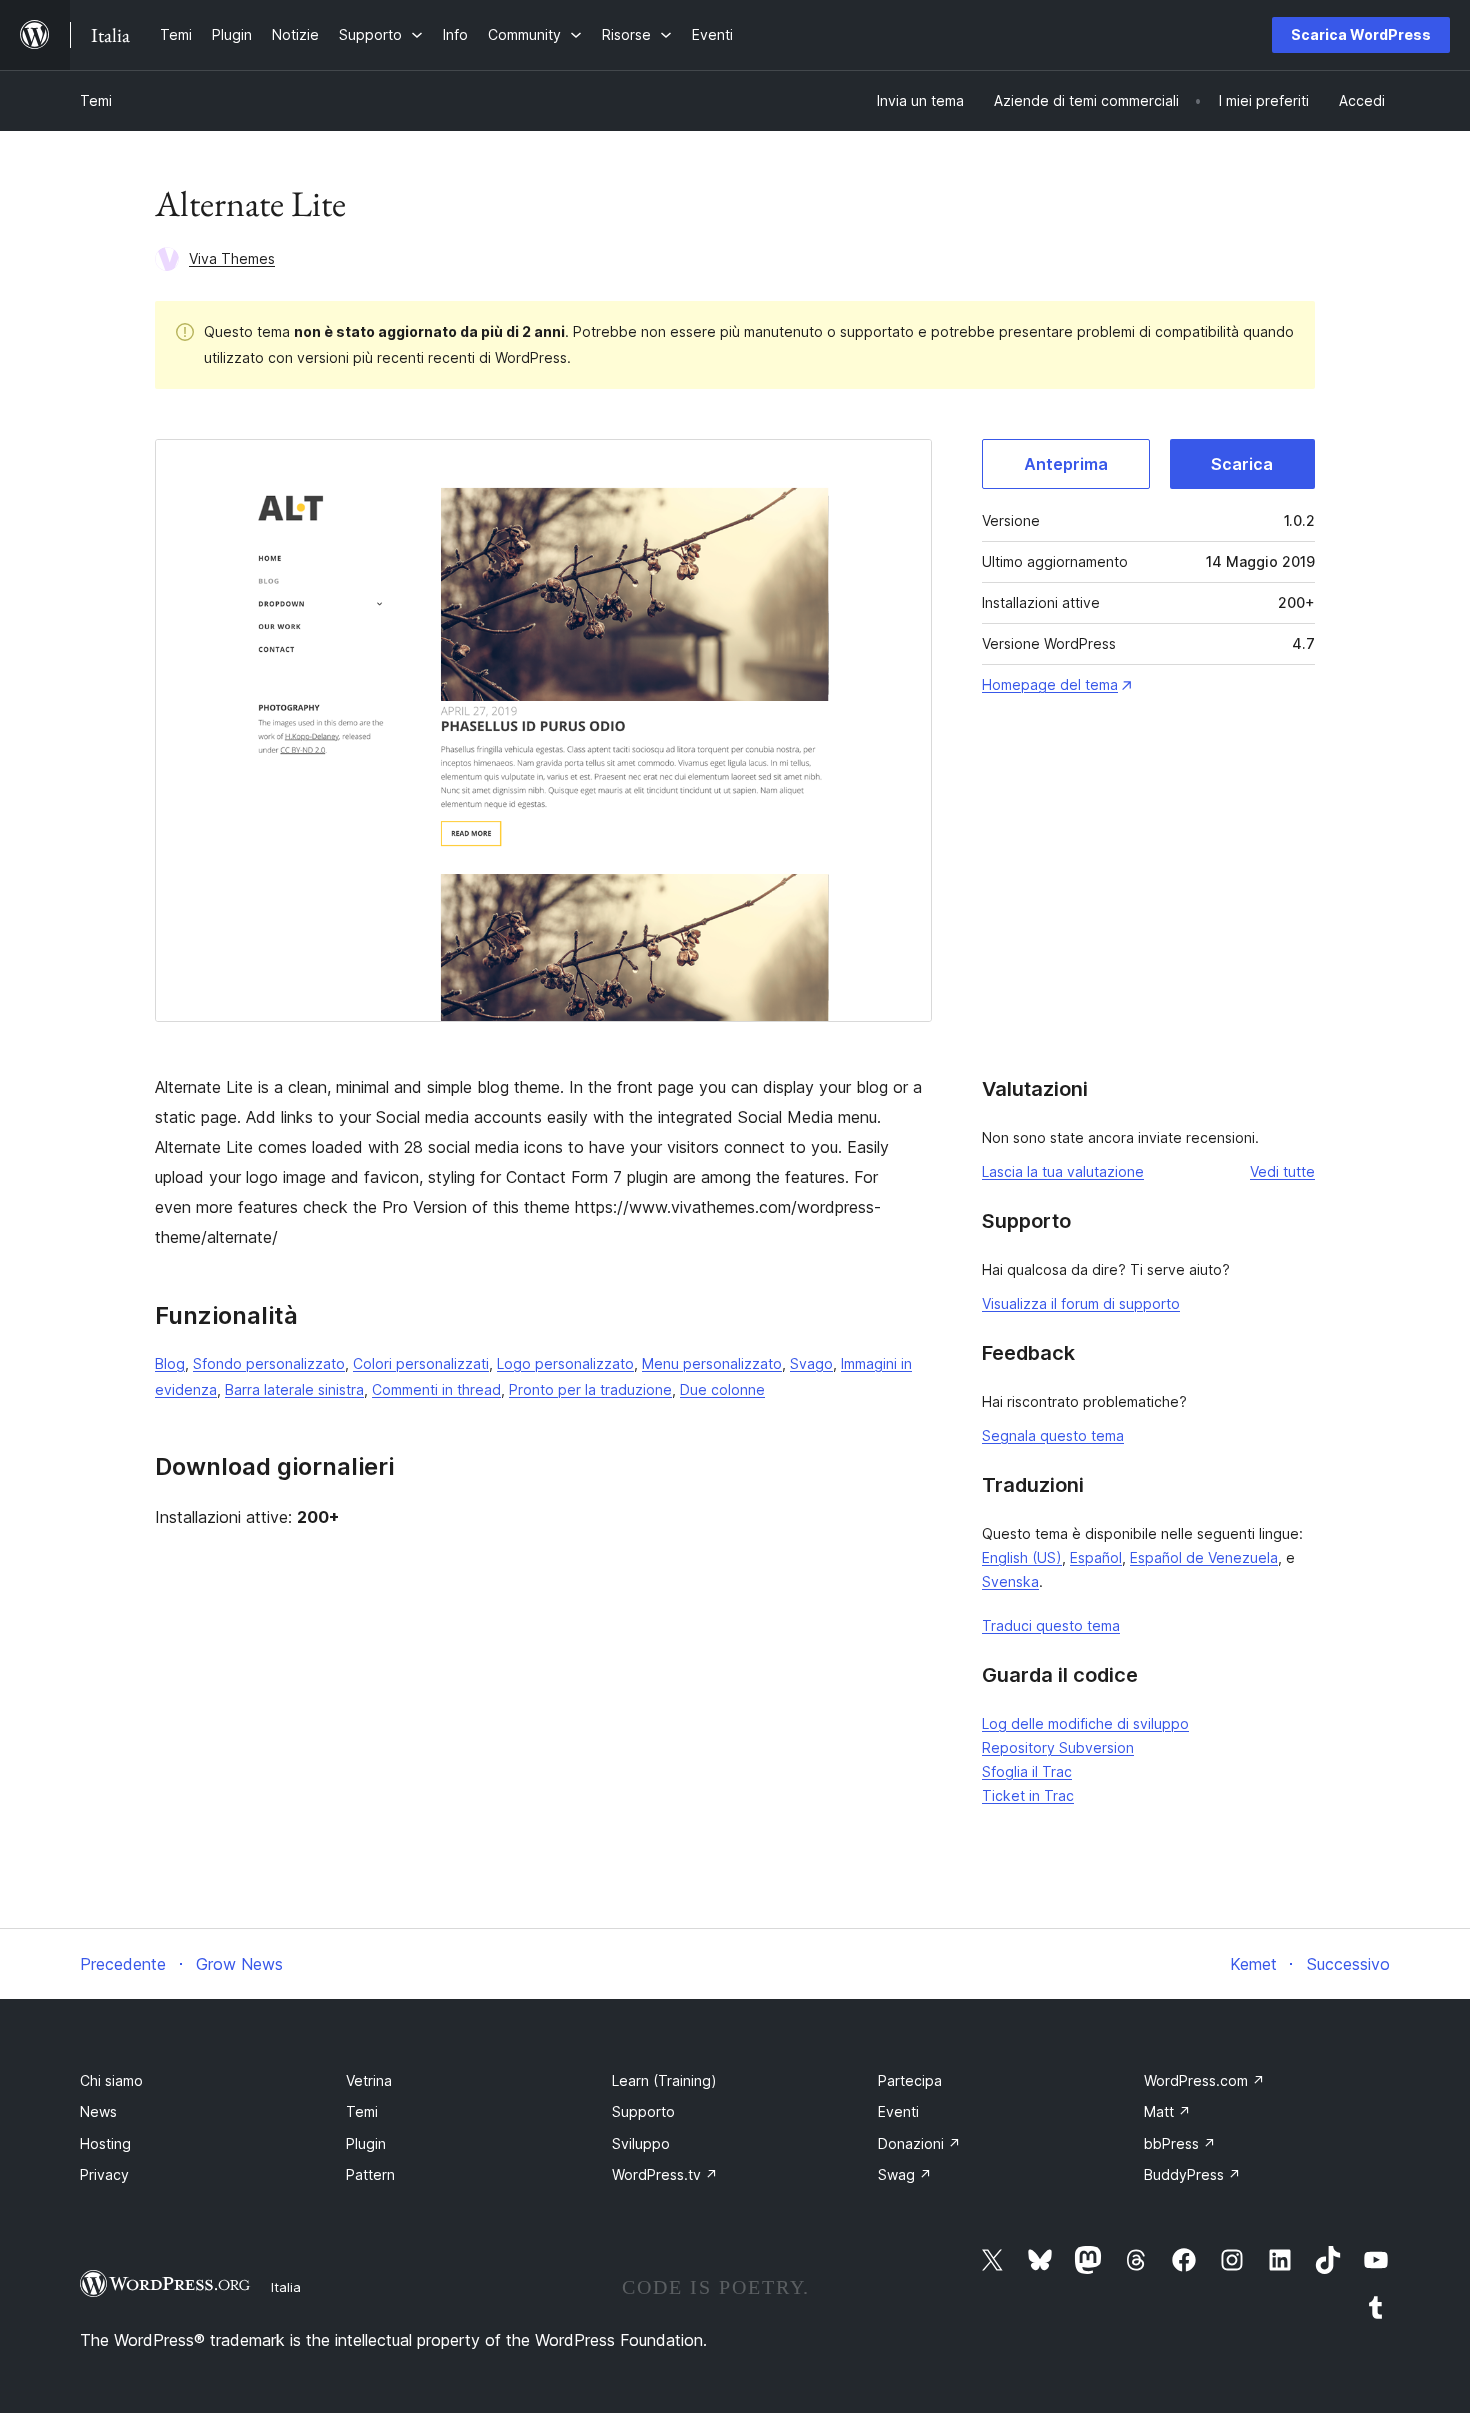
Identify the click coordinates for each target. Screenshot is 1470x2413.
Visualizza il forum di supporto (1081, 1303)
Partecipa (910, 2080)
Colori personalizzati (421, 1363)
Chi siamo (111, 2080)
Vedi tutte (1282, 1171)
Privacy (104, 2174)
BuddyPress (1192, 2174)
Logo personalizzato (565, 1363)
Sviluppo (641, 2143)
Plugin (366, 2143)
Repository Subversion (1058, 1747)
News (98, 2111)
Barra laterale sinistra (294, 1389)
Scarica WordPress (1361, 34)
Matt (1167, 2111)
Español (1096, 1557)
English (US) (1022, 1557)
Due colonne (722, 1389)
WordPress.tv (665, 2174)
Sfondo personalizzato (269, 1363)
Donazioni (919, 2143)
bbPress (1180, 2143)
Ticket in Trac (1028, 1795)
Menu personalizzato (712, 1363)
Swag (905, 2174)
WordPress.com (1204, 2080)
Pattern (370, 2174)
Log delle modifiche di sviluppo (1085, 1723)
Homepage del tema (1050, 684)
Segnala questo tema (1053, 1435)
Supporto (643, 2111)
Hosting (105, 2143)
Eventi (898, 2111)
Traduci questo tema (1051, 1625)
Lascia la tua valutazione (1063, 1171)
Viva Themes (232, 258)
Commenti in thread (436, 1389)
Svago (811, 1363)
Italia (286, 2287)
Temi (96, 100)
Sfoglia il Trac (1027, 1771)
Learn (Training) (664, 2080)
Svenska (1010, 1581)
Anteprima (1066, 464)
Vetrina (369, 2080)
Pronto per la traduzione (590, 1389)
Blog (170, 1363)
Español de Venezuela (1204, 1557)
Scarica (1242, 464)
